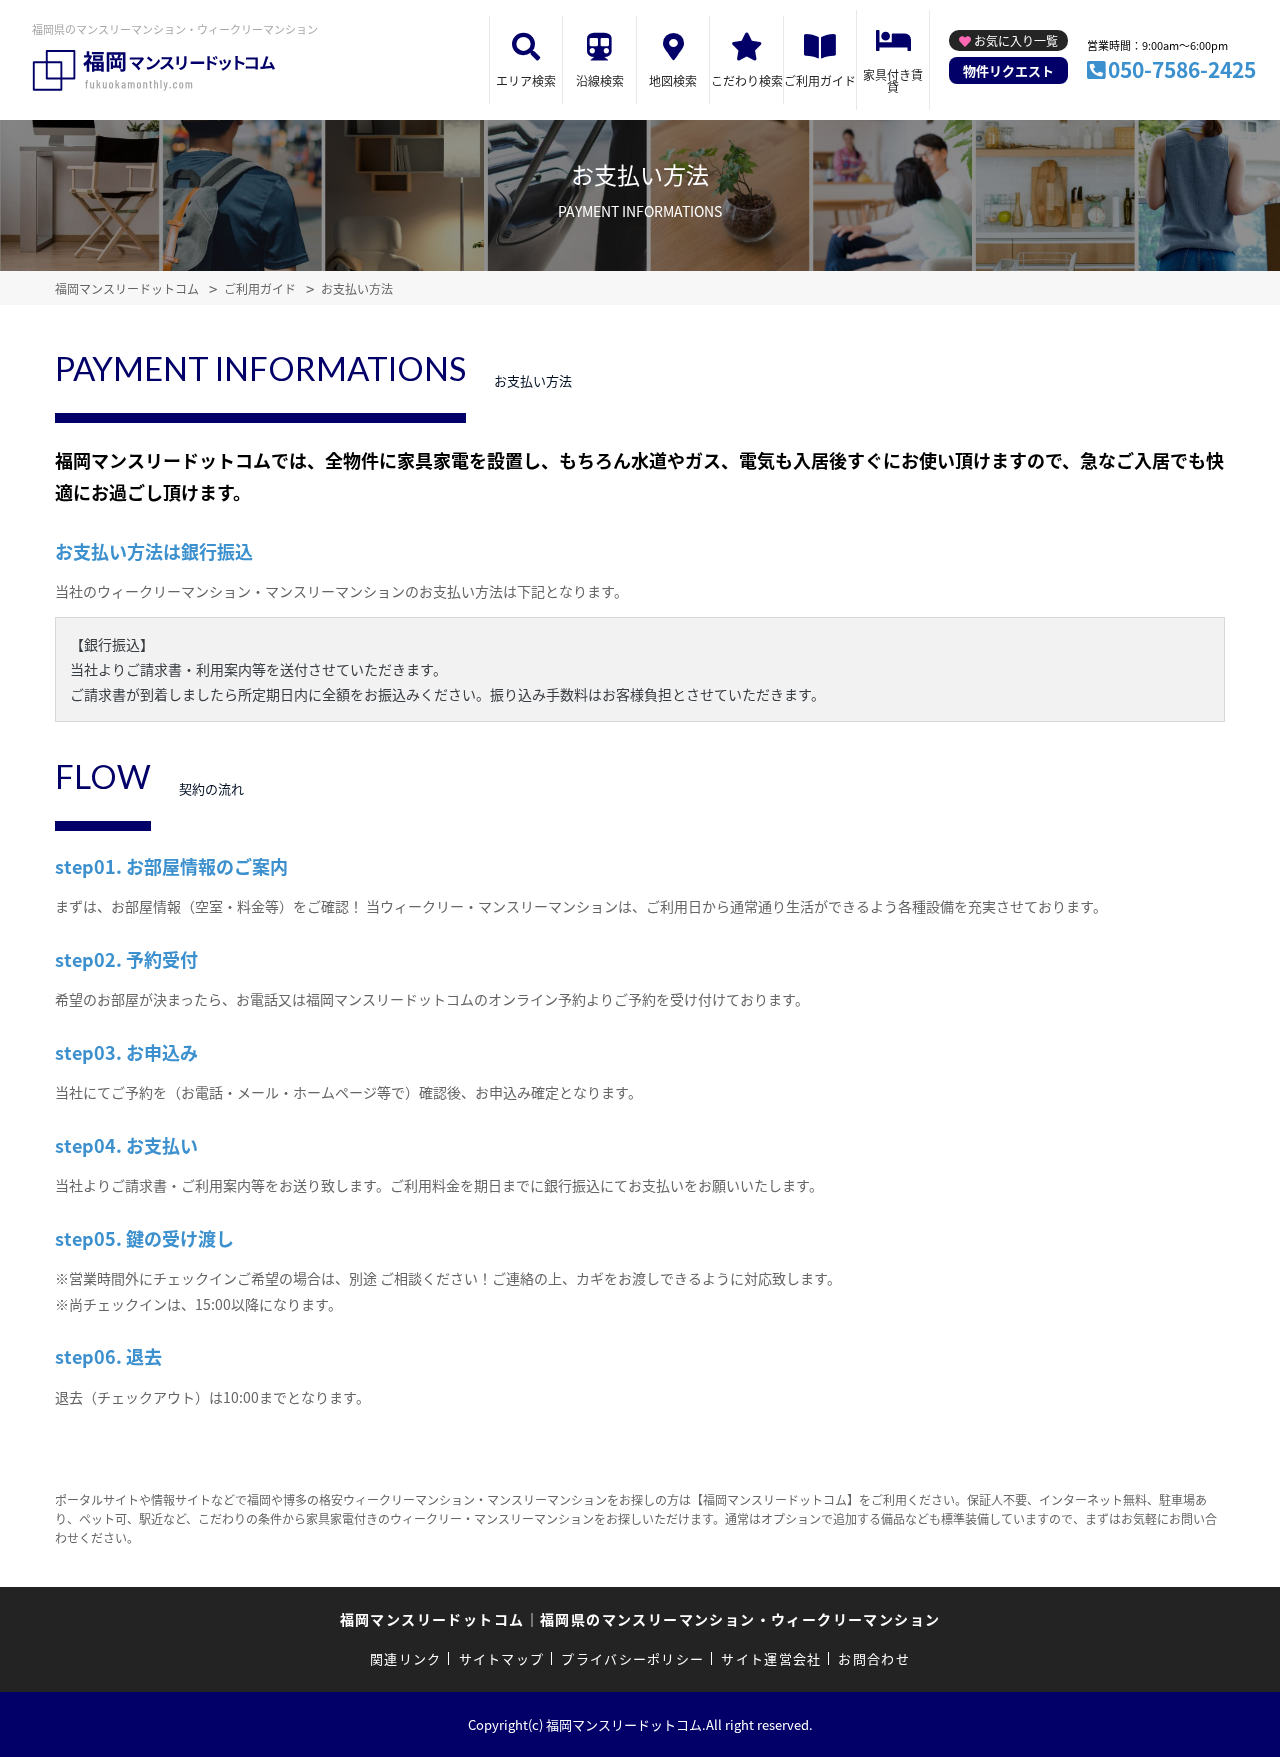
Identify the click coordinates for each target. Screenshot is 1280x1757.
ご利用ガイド (820, 80)
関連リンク (406, 1658)
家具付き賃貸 (893, 80)
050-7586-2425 (1182, 69)
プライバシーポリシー (632, 1658)
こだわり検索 (747, 80)
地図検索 (673, 80)
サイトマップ (502, 1658)
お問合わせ (874, 1658)
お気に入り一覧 (1016, 40)
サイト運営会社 (771, 1658)
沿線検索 (600, 80)
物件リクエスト (1008, 70)
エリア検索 (526, 80)
